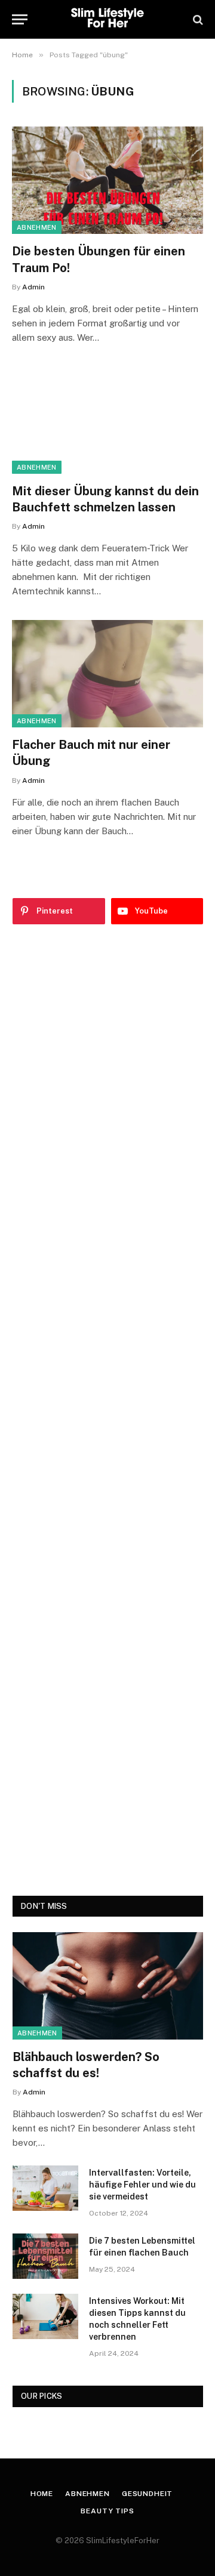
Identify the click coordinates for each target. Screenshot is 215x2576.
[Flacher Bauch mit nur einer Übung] (107, 674)
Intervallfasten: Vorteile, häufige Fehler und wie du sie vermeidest (142, 2185)
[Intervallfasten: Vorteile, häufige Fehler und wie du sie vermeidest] (45, 2188)
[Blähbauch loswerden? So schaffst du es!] (108, 1986)
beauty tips (107, 2511)
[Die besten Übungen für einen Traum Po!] (107, 180)
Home (42, 2494)
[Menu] (20, 19)
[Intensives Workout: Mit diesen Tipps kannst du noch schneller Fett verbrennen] (45, 2316)
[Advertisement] (108, 1410)
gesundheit (147, 2494)
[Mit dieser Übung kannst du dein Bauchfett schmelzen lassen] (107, 420)
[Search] (197, 19)
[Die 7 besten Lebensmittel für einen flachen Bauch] (45, 2256)
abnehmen (37, 227)
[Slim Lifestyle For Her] (107, 19)
